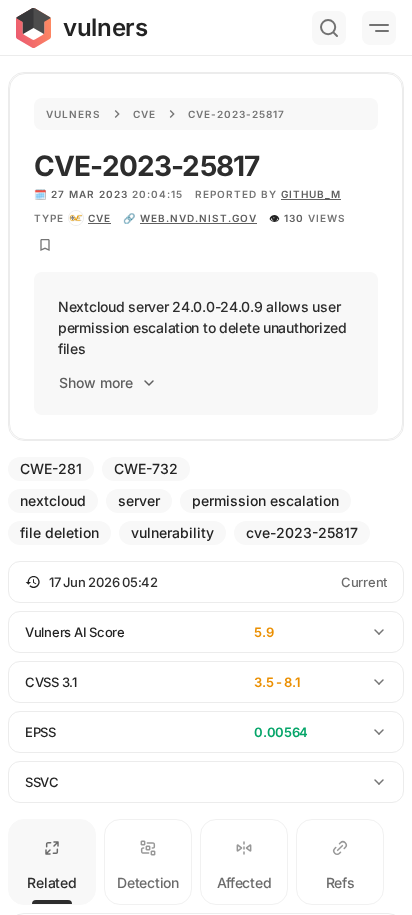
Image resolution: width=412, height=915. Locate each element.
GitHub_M (311, 194)
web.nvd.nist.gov (198, 218)
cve (99, 218)
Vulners (73, 114)
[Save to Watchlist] (45, 245)
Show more (96, 382)
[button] (206, 582)
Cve (144, 114)
